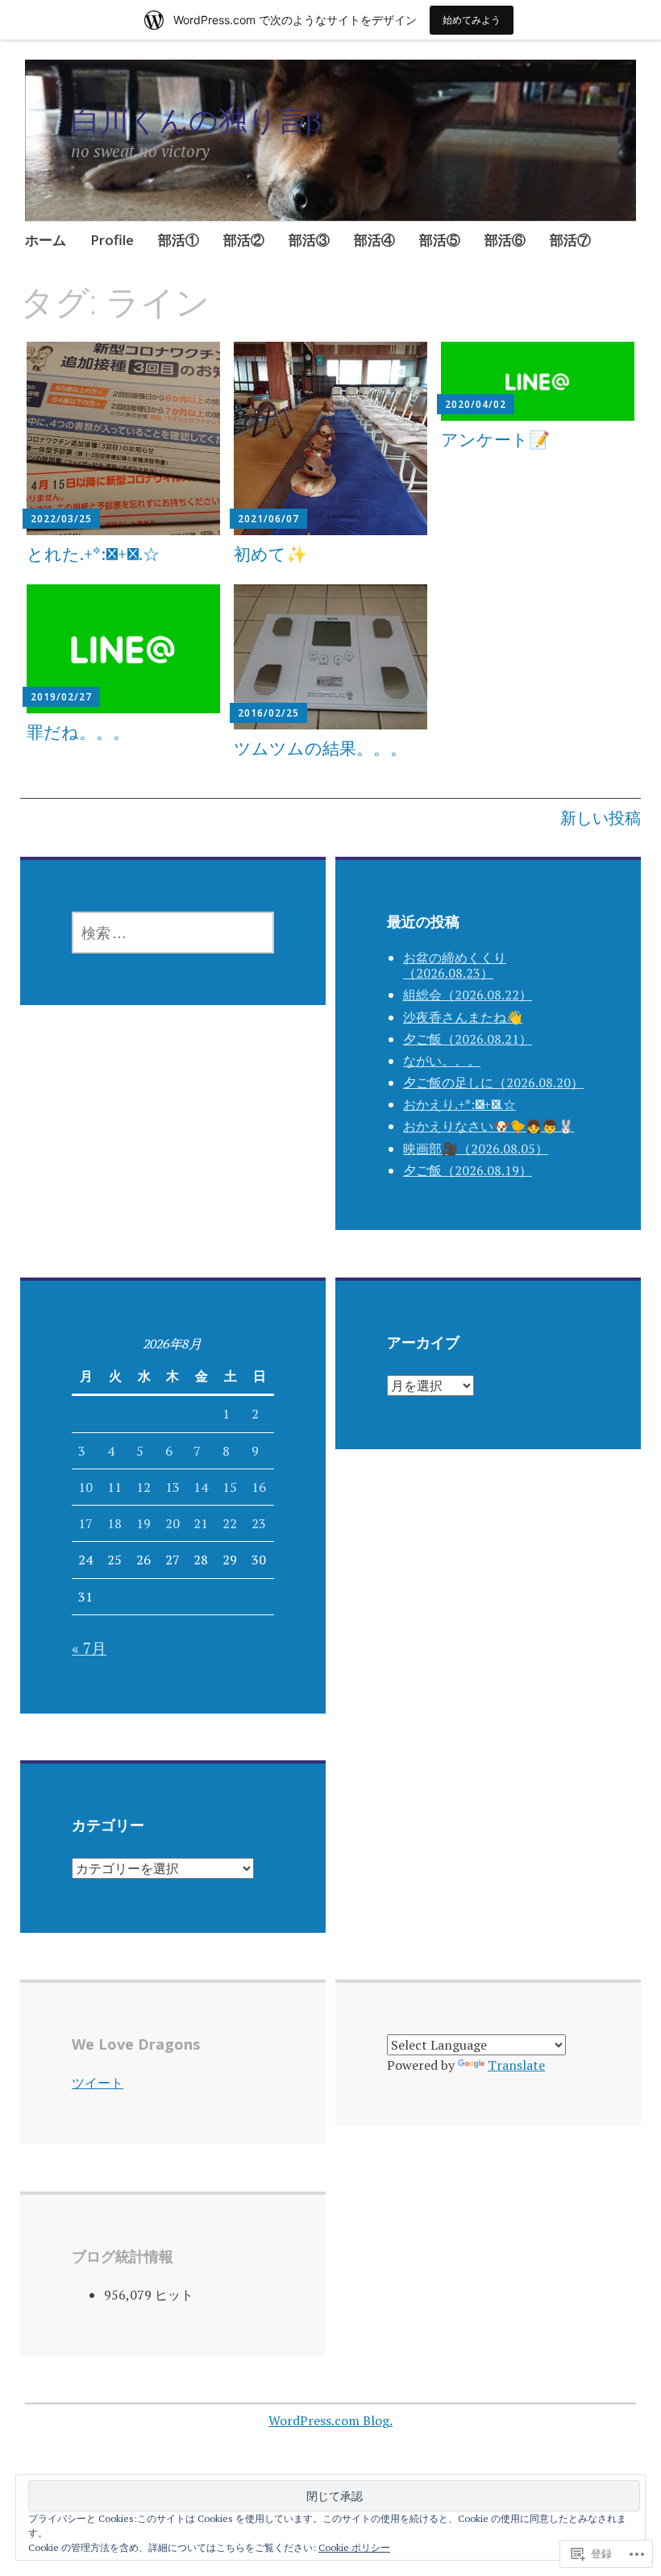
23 (259, 1523)
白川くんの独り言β (196, 120)
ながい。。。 (442, 1061)
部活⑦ (570, 240)
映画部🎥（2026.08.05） (476, 1149)
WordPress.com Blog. (330, 2420)
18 (114, 1523)
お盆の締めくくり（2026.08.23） (455, 965)
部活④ (374, 240)
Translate (516, 2065)
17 (85, 1523)
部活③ (309, 240)
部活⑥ (505, 240)
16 (259, 1487)
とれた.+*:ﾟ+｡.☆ (93, 554)
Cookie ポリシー (354, 2547)
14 (201, 1487)
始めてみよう (472, 20)
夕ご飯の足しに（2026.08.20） (493, 1082)
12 (143, 1487)
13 (173, 1487)
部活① (179, 240)
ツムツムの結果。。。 (320, 748)
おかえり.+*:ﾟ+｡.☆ (459, 1104)
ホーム (46, 240)
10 (85, 1487)
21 (201, 1523)
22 (230, 1523)
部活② (244, 240)
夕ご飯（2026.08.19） (468, 1170)
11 (114, 1487)
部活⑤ (440, 240)
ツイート (98, 2083)
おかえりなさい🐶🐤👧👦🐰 (488, 1126)
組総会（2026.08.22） (468, 995)
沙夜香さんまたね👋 (463, 1017)
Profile (112, 240)
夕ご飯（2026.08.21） (468, 1039)
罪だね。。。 (78, 732)
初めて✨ (270, 554)
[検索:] (173, 933)
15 (230, 1487)
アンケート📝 (495, 439)
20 (173, 1523)
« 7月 (89, 1648)
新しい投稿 (601, 818)
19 (143, 1523)
